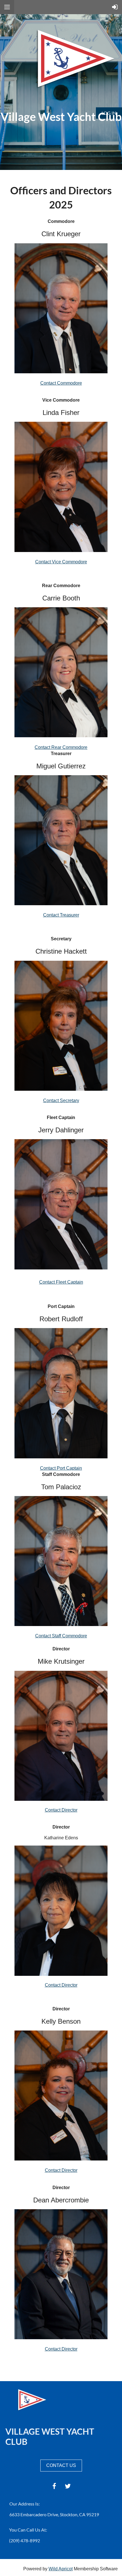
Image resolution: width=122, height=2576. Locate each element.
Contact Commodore (61, 383)
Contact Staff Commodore (61, 1636)
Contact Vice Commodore (61, 562)
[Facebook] (54, 2486)
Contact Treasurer (61, 915)
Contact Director (61, 1810)
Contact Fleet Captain (61, 1282)
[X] (68, 2486)
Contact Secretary (61, 1101)
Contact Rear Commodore (61, 747)
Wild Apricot (61, 2569)
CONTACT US (61, 2465)
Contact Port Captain (61, 1468)
